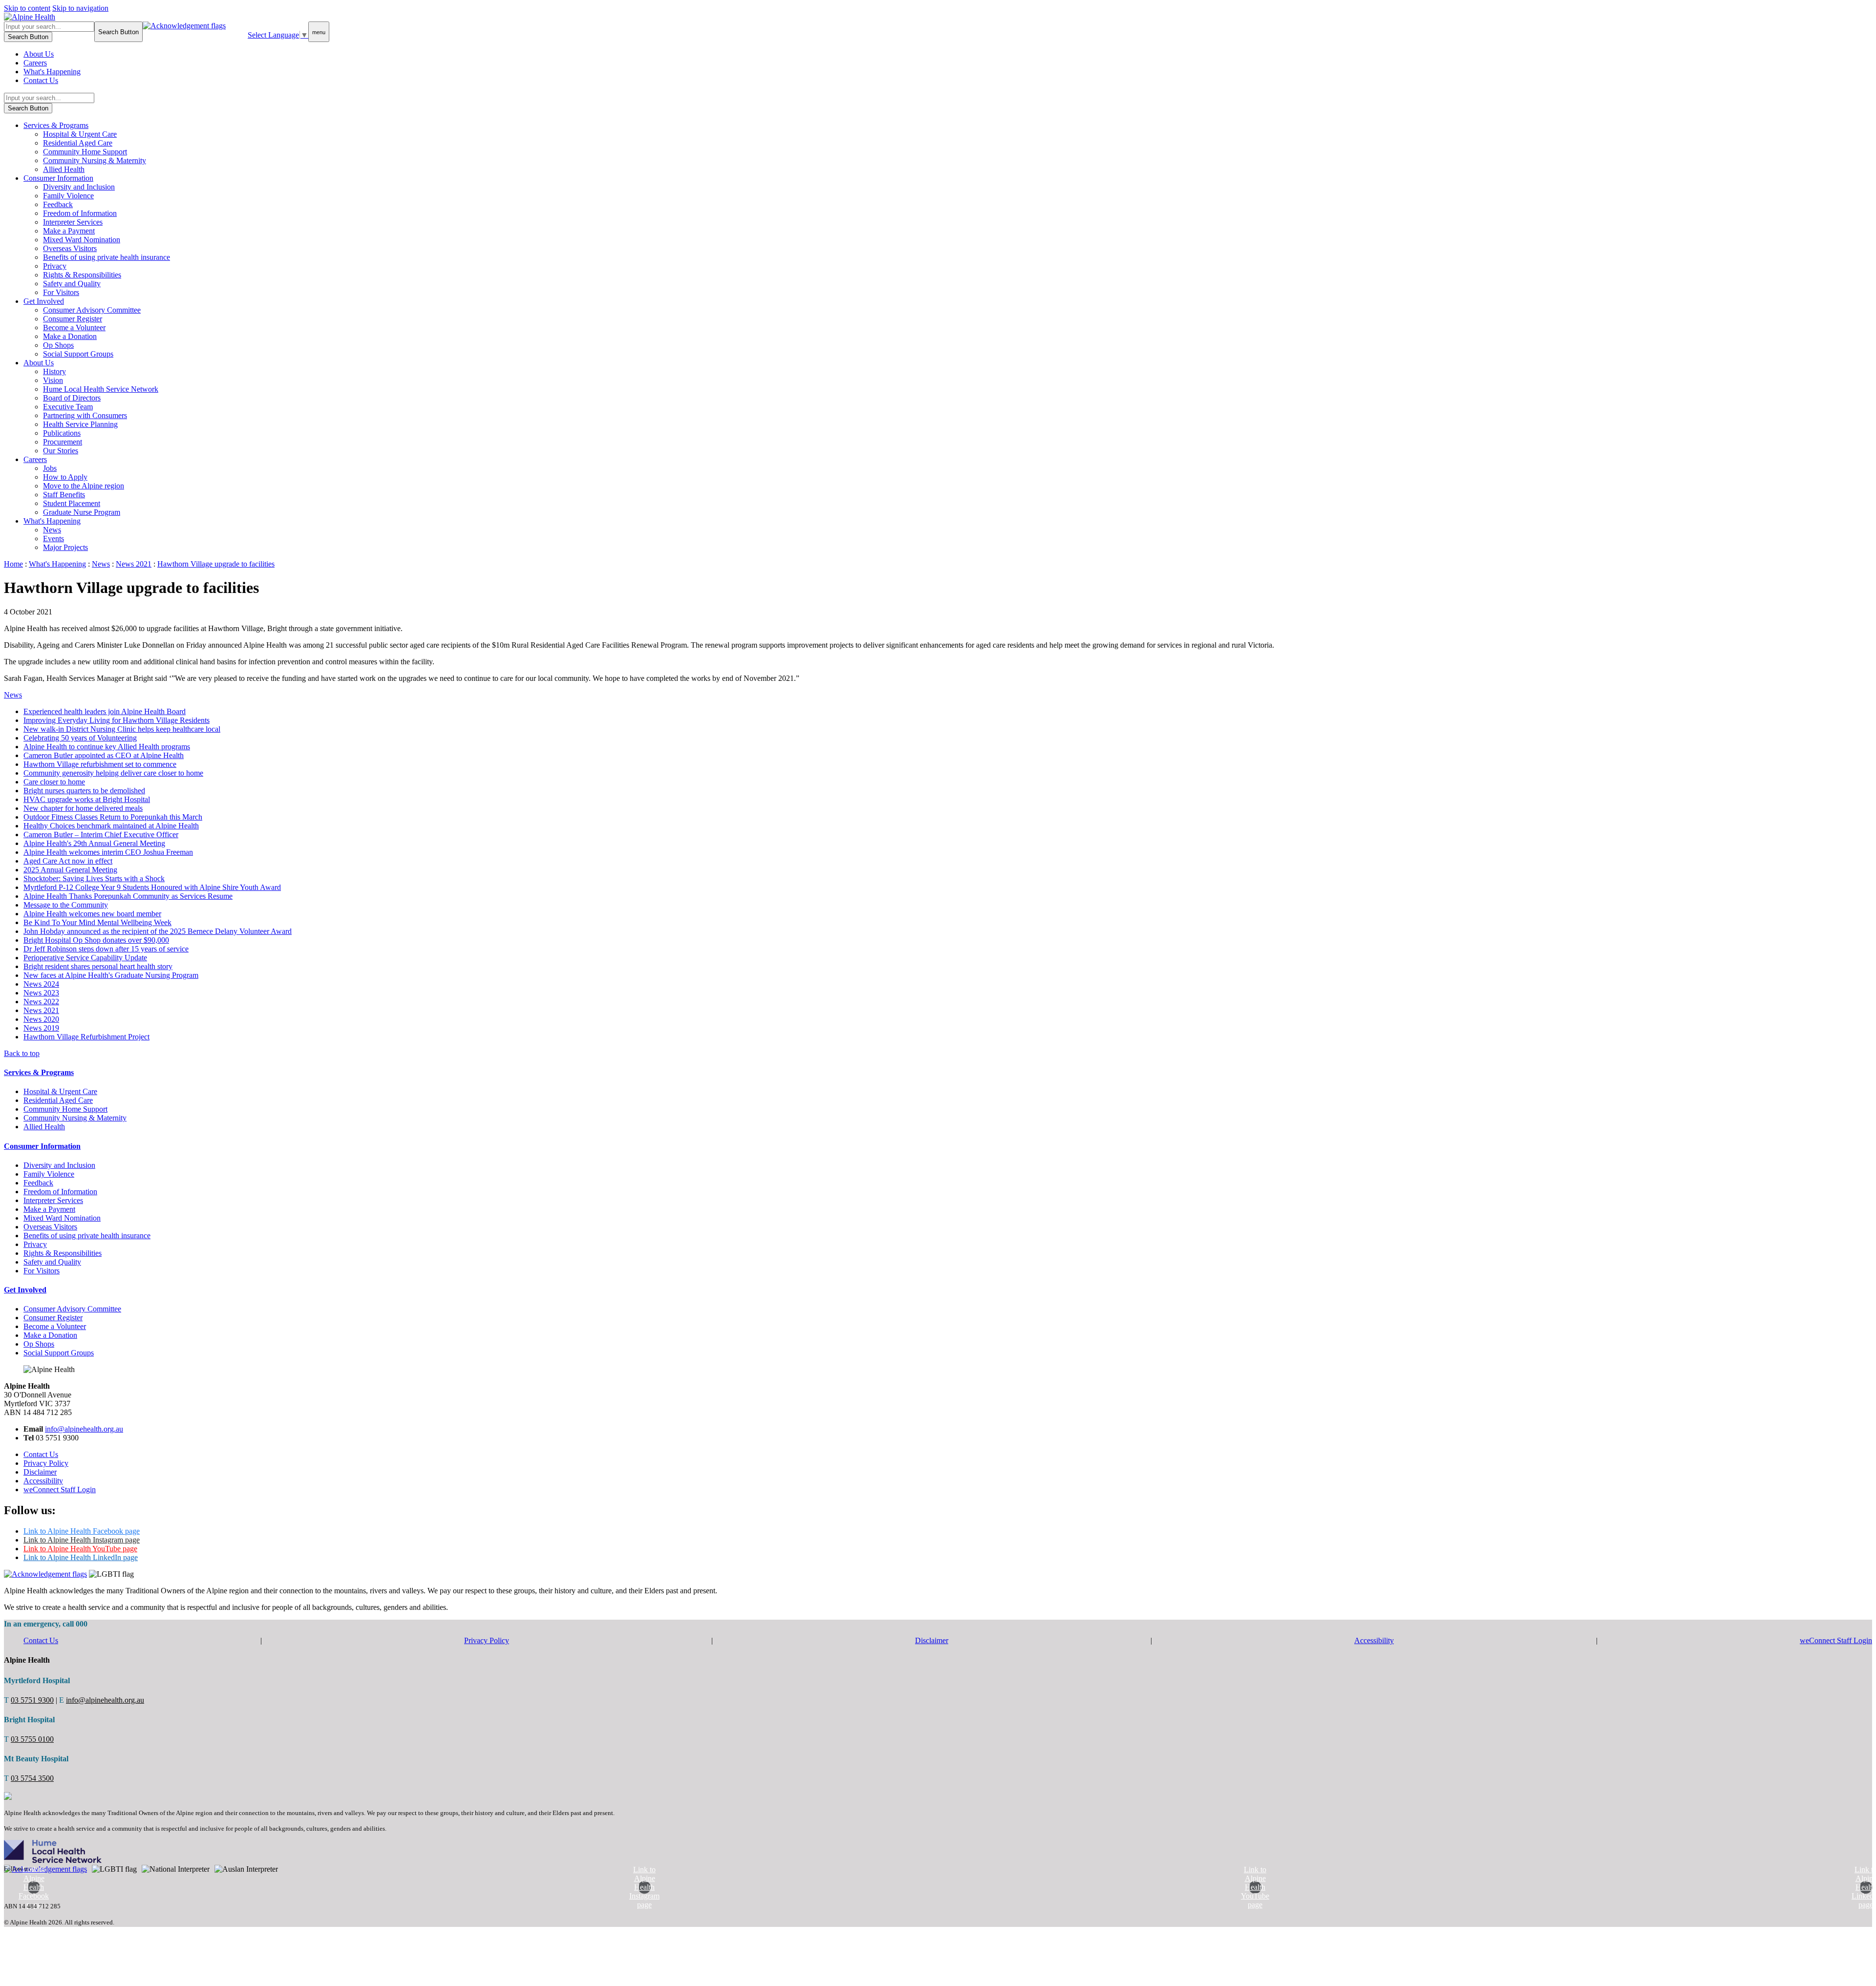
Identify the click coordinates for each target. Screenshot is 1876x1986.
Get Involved (44, 301)
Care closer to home (54, 782)
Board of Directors (72, 398)
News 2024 (41, 984)
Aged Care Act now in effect (68, 861)
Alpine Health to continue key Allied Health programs (107, 747)
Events (53, 539)
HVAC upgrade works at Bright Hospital (87, 799)
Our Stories (61, 451)
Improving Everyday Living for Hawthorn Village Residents (117, 720)
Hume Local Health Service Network (101, 389)
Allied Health (64, 169)
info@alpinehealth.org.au (84, 1429)
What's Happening (52, 72)
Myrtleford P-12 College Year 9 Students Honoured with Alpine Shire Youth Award (152, 887)
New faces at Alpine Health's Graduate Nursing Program (111, 975)
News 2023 (41, 993)
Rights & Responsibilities (82, 275)
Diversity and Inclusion (79, 187)
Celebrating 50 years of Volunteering (80, 738)
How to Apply (65, 477)
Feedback (58, 204)
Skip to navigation (80, 8)
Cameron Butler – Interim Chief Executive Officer (101, 835)
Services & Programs (56, 125)
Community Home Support (85, 152)
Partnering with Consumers (85, 415)
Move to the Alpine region (84, 486)
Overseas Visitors (70, 248)
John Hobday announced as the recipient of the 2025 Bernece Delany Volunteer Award (158, 931)
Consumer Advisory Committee (92, 310)
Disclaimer (40, 1472)
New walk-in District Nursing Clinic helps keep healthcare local (122, 729)
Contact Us (41, 80)
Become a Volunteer (74, 327)
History (54, 371)
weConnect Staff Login (60, 1489)
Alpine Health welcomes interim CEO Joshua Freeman (108, 852)
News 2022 (41, 1002)
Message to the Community (66, 905)
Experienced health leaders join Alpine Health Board (105, 711)
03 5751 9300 (32, 1700)
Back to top (22, 1053)
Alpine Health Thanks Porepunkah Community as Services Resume (128, 896)
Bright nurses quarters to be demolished (84, 791)
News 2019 (41, 1028)
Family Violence (68, 196)
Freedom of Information (80, 213)
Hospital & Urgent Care (80, 134)
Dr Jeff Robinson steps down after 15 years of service (106, 949)
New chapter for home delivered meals (83, 808)
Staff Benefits (64, 495)
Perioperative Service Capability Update (85, 958)
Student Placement (72, 503)
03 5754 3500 (32, 1778)
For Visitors (61, 292)
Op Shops (58, 345)
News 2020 (41, 1019)
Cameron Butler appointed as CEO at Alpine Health (104, 755)
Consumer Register (73, 319)
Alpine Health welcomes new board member (92, 914)
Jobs (50, 468)
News (52, 530)
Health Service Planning (80, 424)
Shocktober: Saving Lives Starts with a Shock (94, 878)
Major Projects (65, 547)
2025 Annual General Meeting (70, 870)
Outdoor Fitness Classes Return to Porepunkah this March (113, 817)
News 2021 (41, 1010)
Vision (53, 380)
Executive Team (68, 407)
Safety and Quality (72, 284)
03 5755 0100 (32, 1739)
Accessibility (43, 1481)
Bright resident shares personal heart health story (98, 966)
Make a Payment (69, 231)
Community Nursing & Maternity (95, 160)
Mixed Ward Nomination (82, 240)
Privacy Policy (46, 1463)
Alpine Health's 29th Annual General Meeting (94, 843)
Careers (35, 63)
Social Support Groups (78, 354)
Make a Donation (70, 336)
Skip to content (27, 8)
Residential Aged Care (78, 143)
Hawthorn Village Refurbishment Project (86, 1037)
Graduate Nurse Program (82, 512)
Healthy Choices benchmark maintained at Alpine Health (111, 826)
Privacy (55, 266)
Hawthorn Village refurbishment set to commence (100, 764)
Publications (62, 433)
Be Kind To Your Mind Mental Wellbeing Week (97, 922)
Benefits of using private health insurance (107, 257)
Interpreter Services (73, 222)
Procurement (63, 442)
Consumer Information (58, 178)
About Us (39, 54)
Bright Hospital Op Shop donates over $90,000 (96, 940)
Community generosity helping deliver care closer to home (113, 773)
